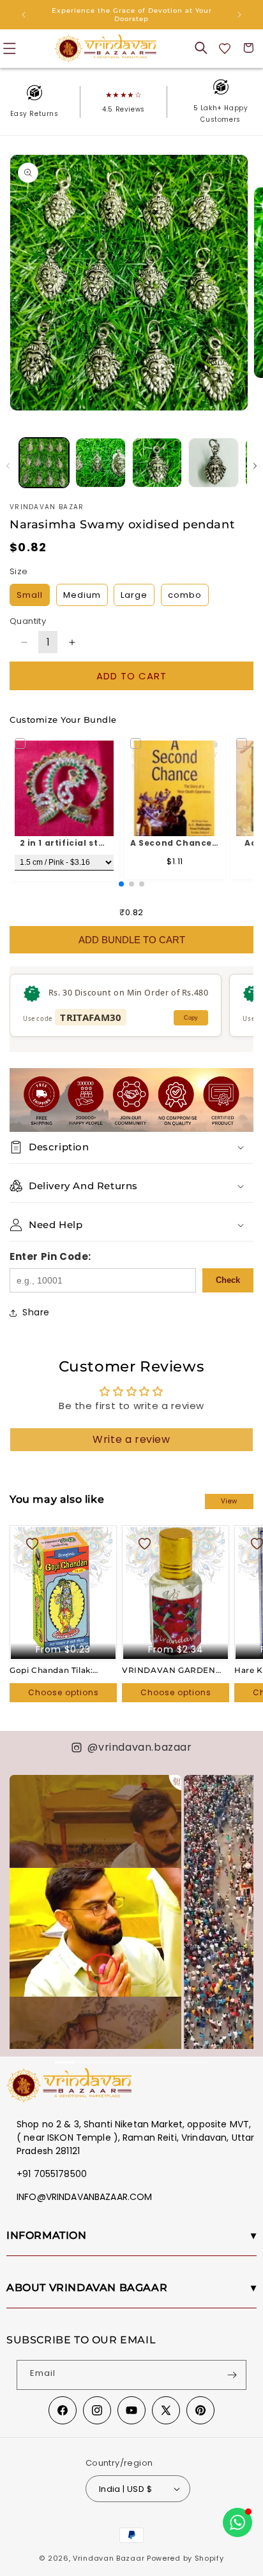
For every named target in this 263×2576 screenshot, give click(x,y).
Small (30, 595)
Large (134, 595)
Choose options (64, 1692)
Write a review (131, 1439)
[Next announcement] (239, 15)
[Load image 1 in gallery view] (44, 463)
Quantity (28, 621)
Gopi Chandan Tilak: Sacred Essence (51, 1670)
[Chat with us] (237, 2522)
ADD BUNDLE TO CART (132, 940)
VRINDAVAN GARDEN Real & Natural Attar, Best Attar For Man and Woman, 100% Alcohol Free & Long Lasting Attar (176, 1670)
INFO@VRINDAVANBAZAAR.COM (84, 2197)
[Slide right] (255, 466)
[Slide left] (8, 466)
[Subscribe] (232, 2375)
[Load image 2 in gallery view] (100, 463)
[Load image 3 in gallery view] (157, 463)
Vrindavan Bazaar (109, 2558)
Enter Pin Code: (50, 1256)
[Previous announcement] (24, 15)
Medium (82, 595)
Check (228, 1280)
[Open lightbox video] (95, 1928)
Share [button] (36, 1312)
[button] (201, 48)
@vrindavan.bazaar (139, 1747)
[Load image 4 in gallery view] (213, 463)
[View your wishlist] (225, 48)
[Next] (237, 1896)
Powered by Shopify (185, 2558)
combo (185, 595)
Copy (191, 1018)
